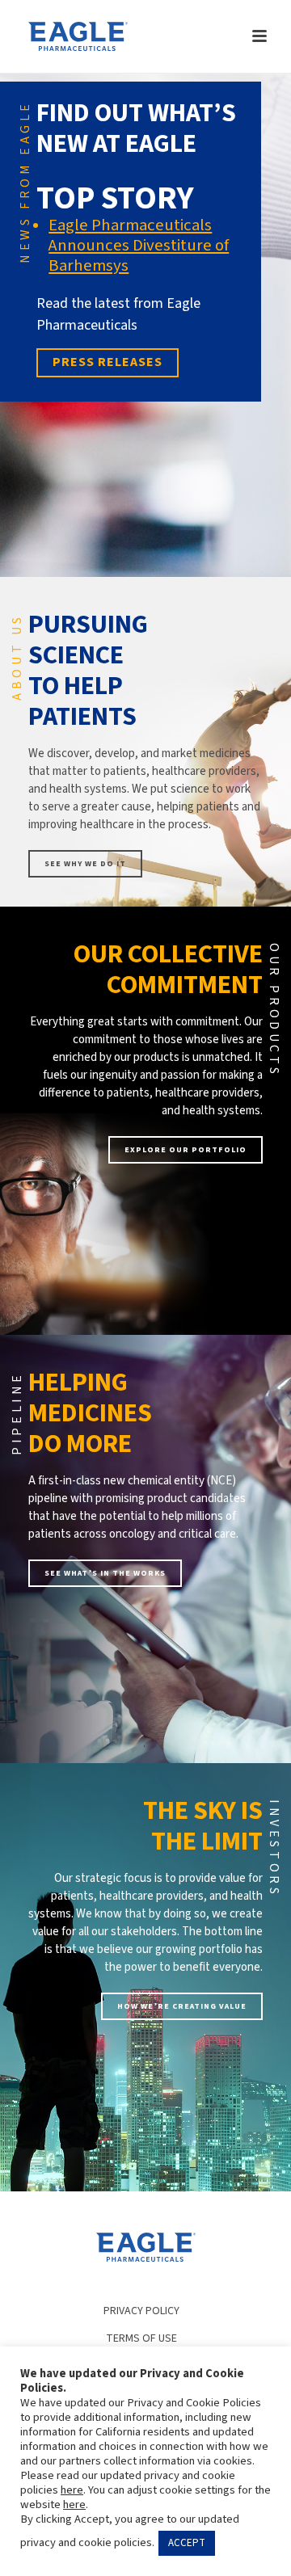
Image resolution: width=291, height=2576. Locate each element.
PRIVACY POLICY (141, 2311)
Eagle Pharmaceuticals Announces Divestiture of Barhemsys (139, 245)
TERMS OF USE (141, 2338)
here (72, 2490)
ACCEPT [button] (187, 2543)
